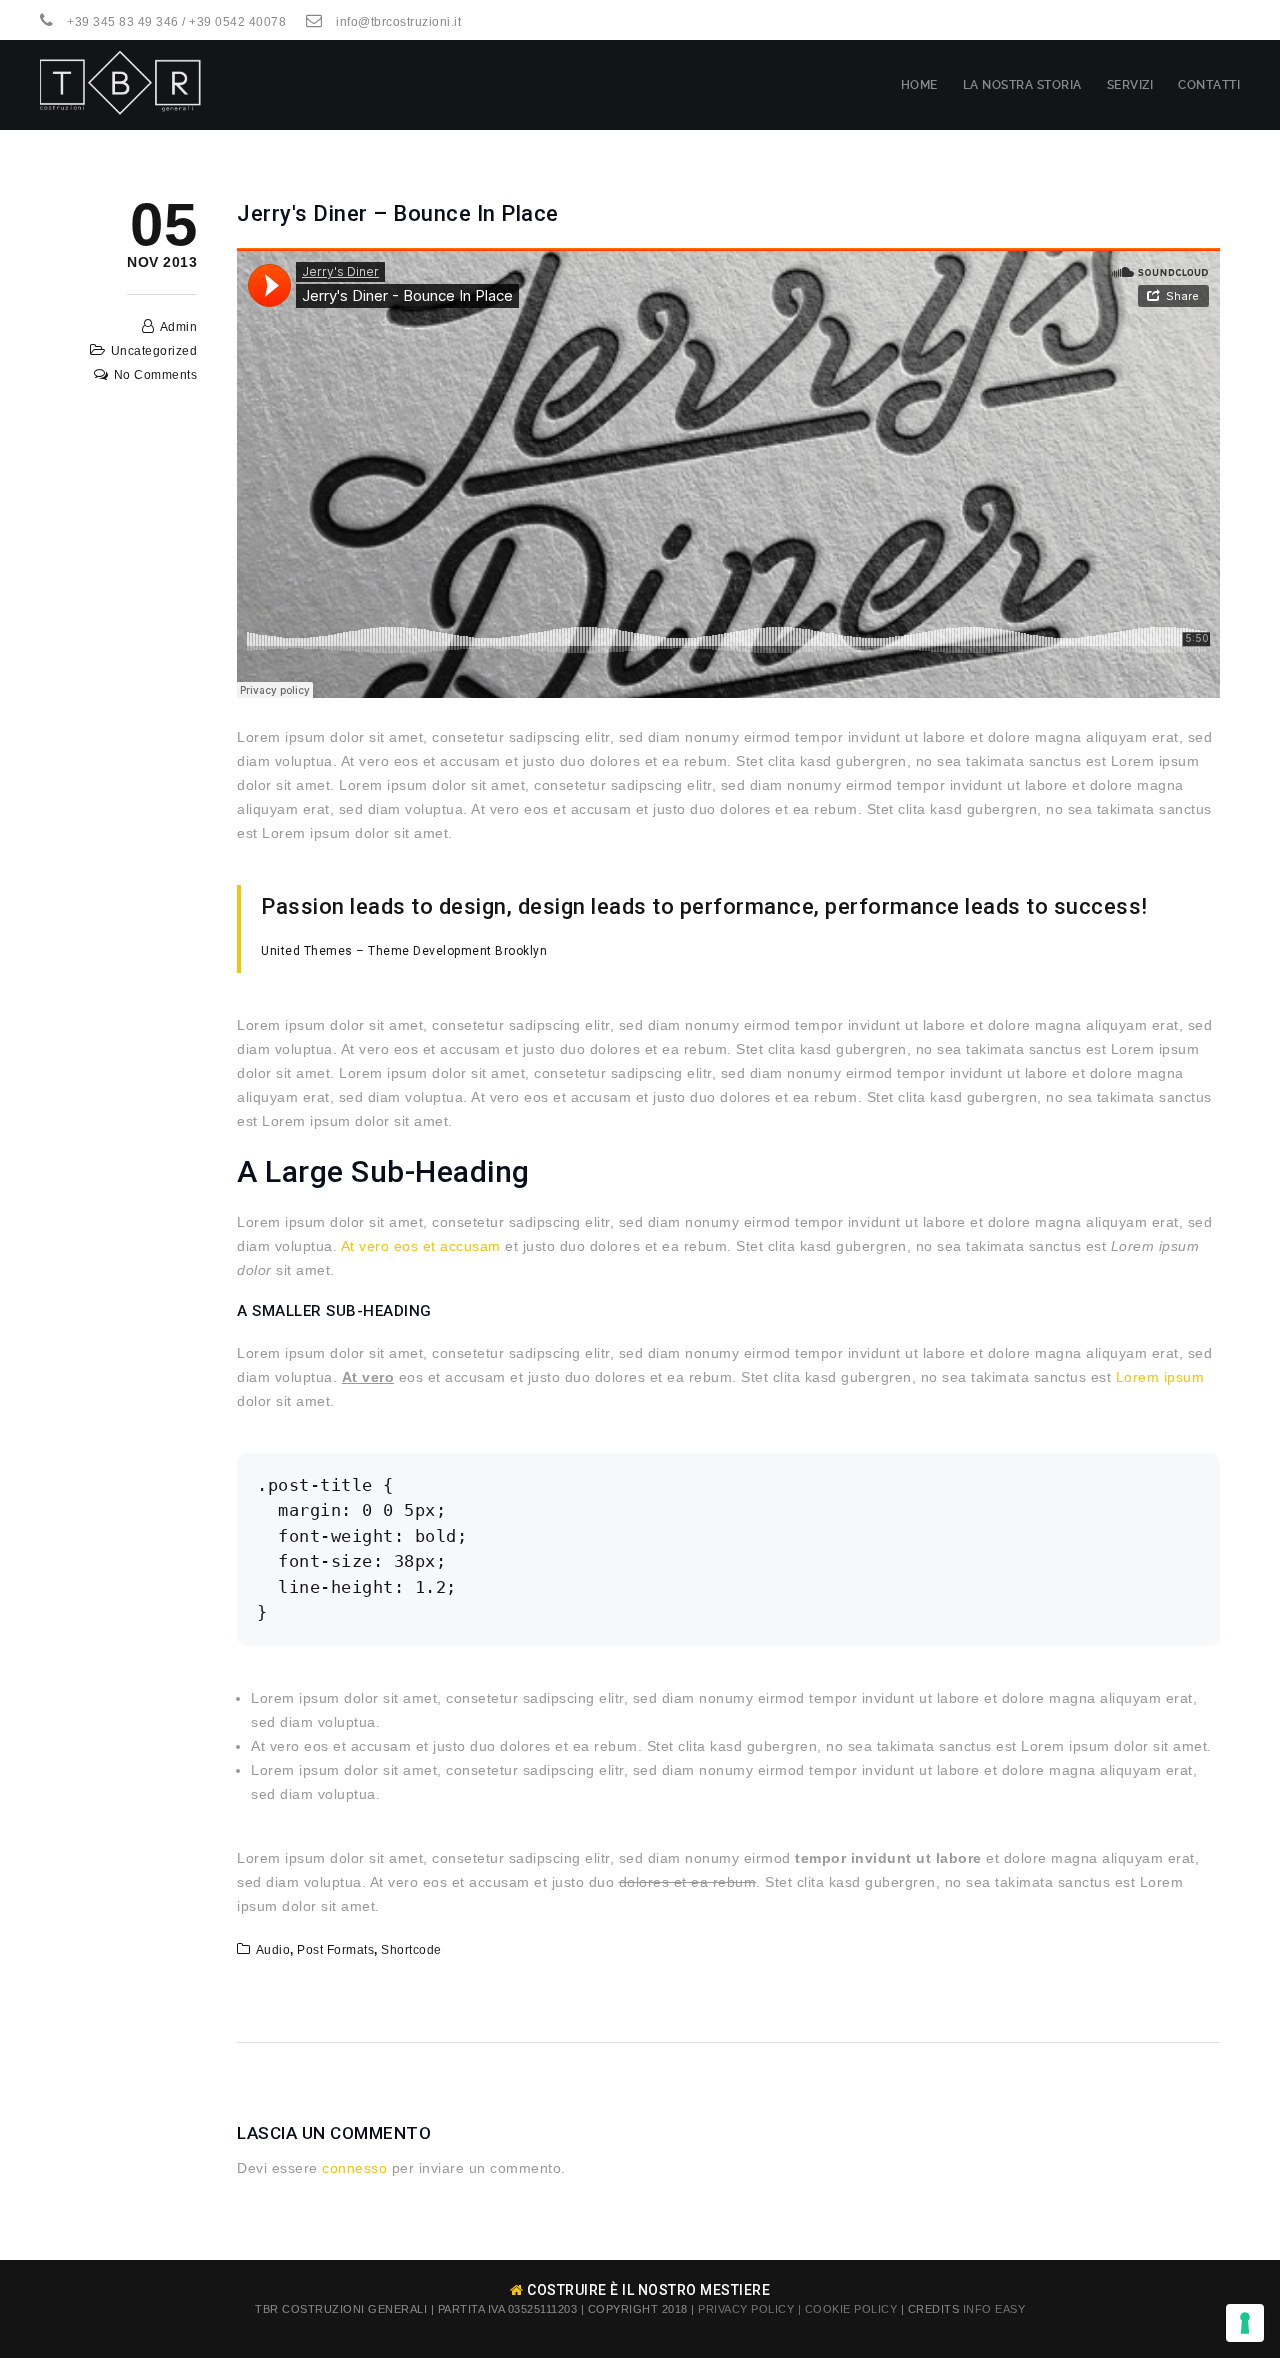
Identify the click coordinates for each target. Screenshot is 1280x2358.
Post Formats (335, 1950)
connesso (354, 2168)
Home (919, 85)
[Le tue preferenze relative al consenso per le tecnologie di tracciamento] (1245, 2323)
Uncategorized (154, 351)
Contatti (1209, 85)
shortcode (411, 1950)
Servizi (1130, 85)
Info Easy (994, 2309)
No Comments (156, 375)
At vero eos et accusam (421, 1246)
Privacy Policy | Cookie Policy (797, 2309)
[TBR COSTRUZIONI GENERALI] (121, 85)
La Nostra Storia (1022, 85)
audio (273, 1950)
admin (179, 327)
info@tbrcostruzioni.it (398, 22)
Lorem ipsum (1160, 1377)
